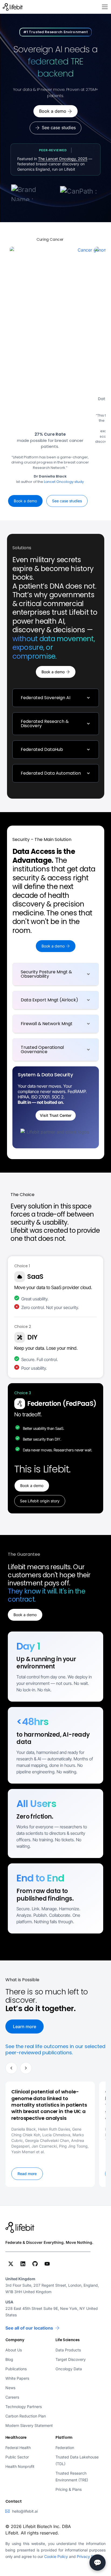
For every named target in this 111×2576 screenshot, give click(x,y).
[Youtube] (47, 2264)
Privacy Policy (89, 2556)
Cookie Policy (56, 2556)
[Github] (35, 2264)
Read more (27, 2174)
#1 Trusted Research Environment (56, 32)
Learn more (25, 2027)
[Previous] (11, 2068)
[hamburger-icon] (105, 7)
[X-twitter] (11, 2264)
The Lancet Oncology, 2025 (63, 159)
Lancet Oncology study (64, 482)
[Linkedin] (23, 2264)
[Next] (26, 2068)
